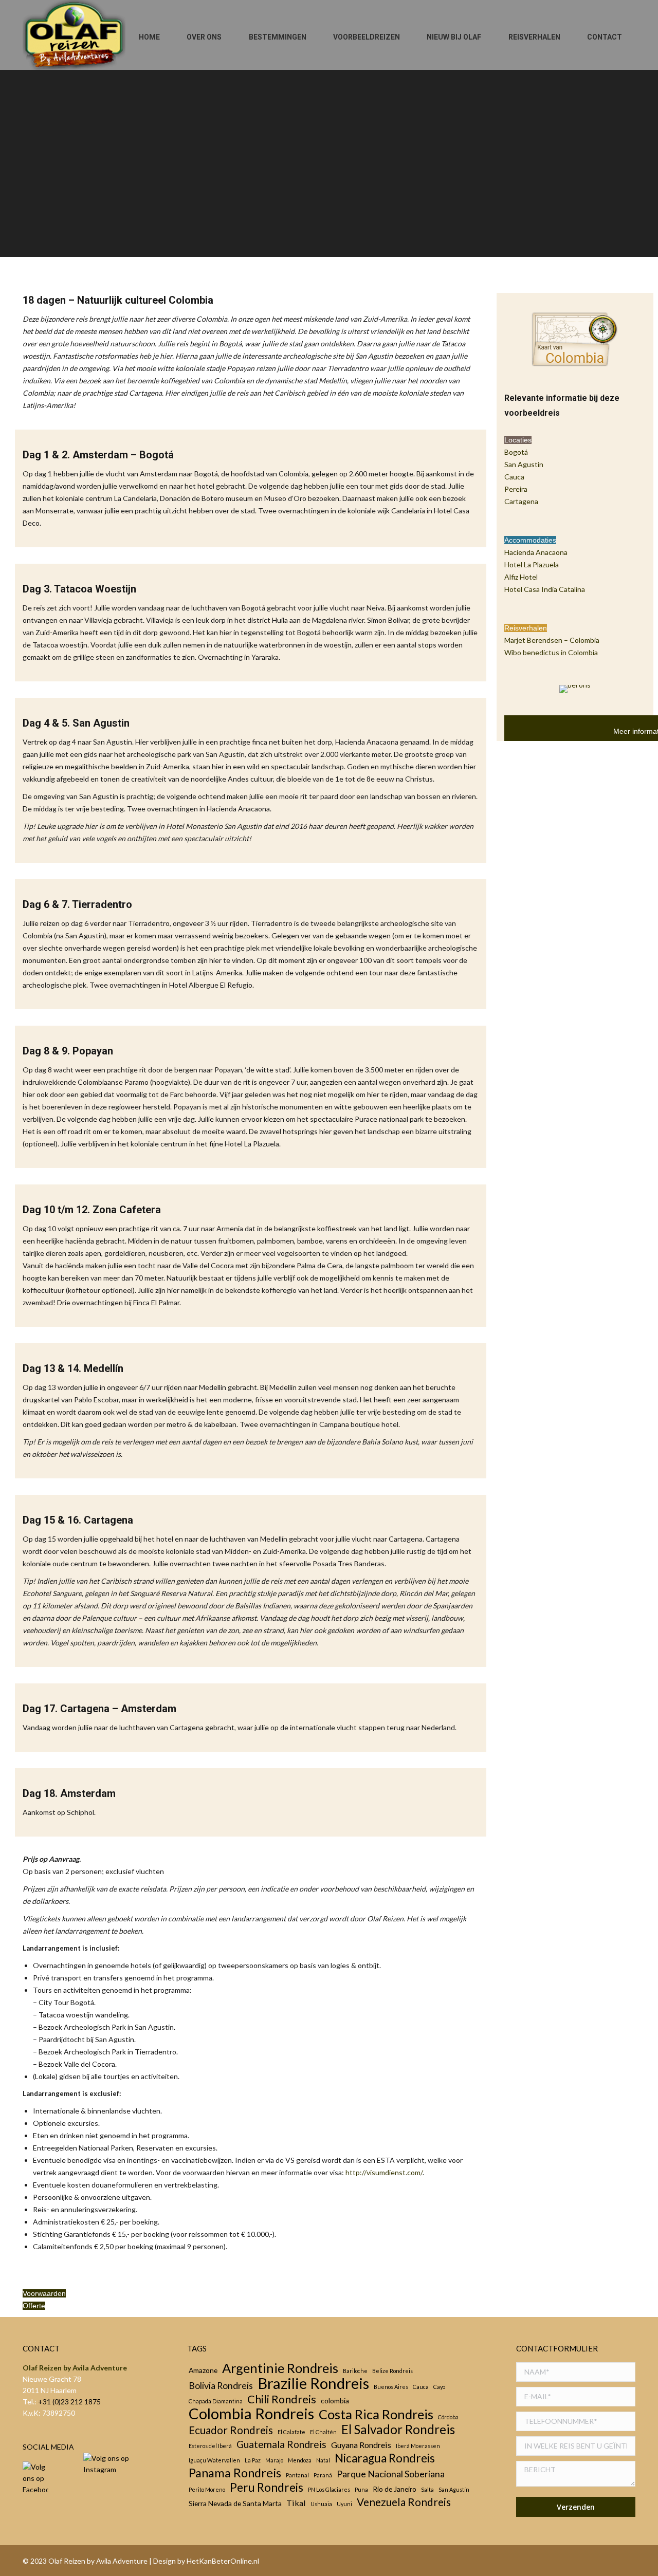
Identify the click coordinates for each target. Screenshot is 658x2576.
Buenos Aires (391, 2387)
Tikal (296, 2503)
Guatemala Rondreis (281, 2444)
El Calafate (291, 2432)
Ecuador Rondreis (231, 2430)
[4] (559, 1160)
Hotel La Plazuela (532, 564)
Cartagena (521, 501)
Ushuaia (321, 2504)
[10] (559, 1787)
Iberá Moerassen (418, 2446)
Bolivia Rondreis (221, 2385)
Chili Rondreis (282, 2399)
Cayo (439, 2387)
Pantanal (297, 2475)
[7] (559, 1478)
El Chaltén (323, 2432)
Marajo (274, 2460)
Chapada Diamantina (216, 2401)
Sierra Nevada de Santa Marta (235, 2503)
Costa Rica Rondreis (376, 2414)
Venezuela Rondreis (404, 2502)
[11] (559, 1892)
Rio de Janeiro (395, 2489)
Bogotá (516, 452)
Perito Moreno (207, 2489)
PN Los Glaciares (329, 2489)
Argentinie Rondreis (280, 2368)
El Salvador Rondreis (398, 2430)
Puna (361, 2489)
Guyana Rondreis (361, 2445)
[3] (559, 1044)
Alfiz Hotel (521, 577)
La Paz (253, 2460)
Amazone (203, 2370)
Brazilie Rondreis (313, 2383)
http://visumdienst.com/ (384, 2172)
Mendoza (300, 2460)
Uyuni (344, 2504)
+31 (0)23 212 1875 (69, 2402)
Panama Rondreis (235, 2473)
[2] (559, 931)
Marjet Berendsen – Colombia (552, 640)
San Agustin (524, 464)
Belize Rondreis (392, 2371)
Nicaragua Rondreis (385, 2458)
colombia (335, 2401)
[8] (559, 1584)
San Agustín (454, 2489)
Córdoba (448, 2417)
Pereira (516, 489)
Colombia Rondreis (251, 2414)
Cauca (514, 477)
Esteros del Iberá (210, 2446)
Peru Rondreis (267, 2488)
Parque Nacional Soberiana (391, 2474)
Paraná (323, 2475)
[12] (559, 1991)
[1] (559, 818)
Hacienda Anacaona (536, 552)
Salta (427, 2489)
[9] (559, 1682)
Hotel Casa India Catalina (545, 589)
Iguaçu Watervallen (214, 2460)
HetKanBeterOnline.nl (223, 2561)
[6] (559, 1371)
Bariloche (355, 2371)
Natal (323, 2460)
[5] (559, 1269)
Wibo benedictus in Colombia (551, 652)
